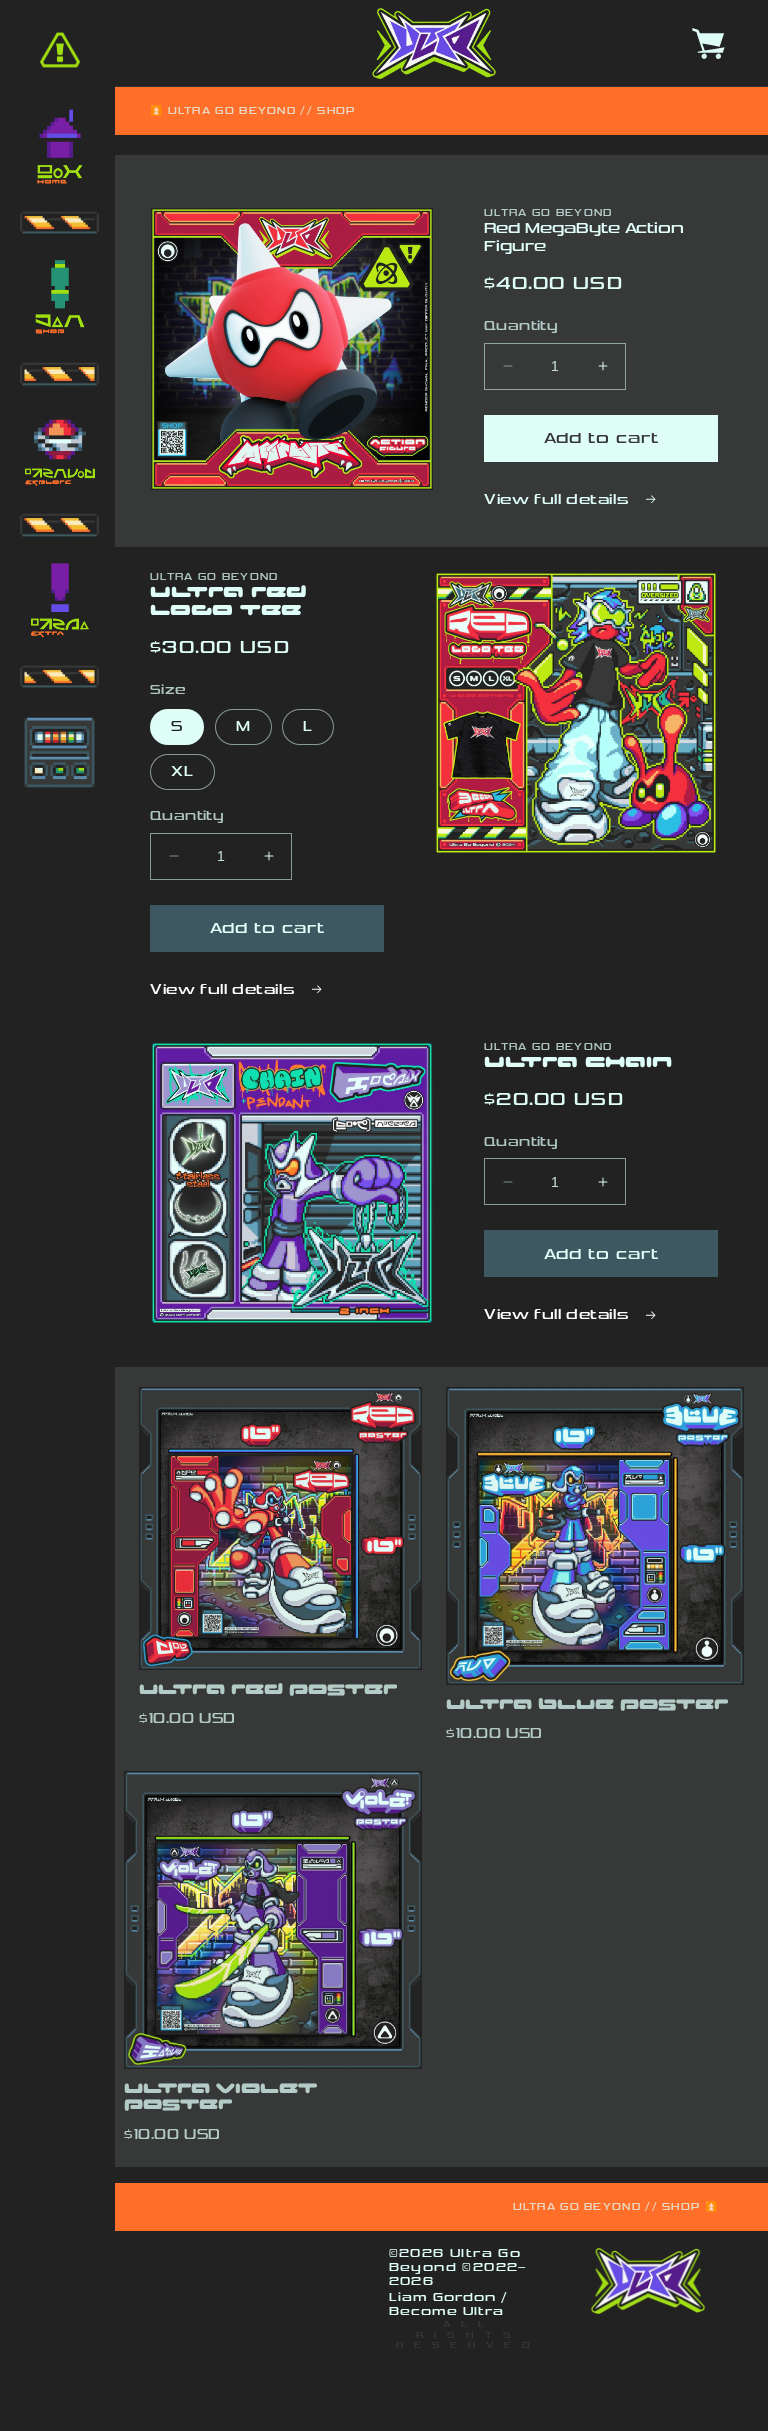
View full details (559, 499)
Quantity (521, 326)
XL (182, 771)
